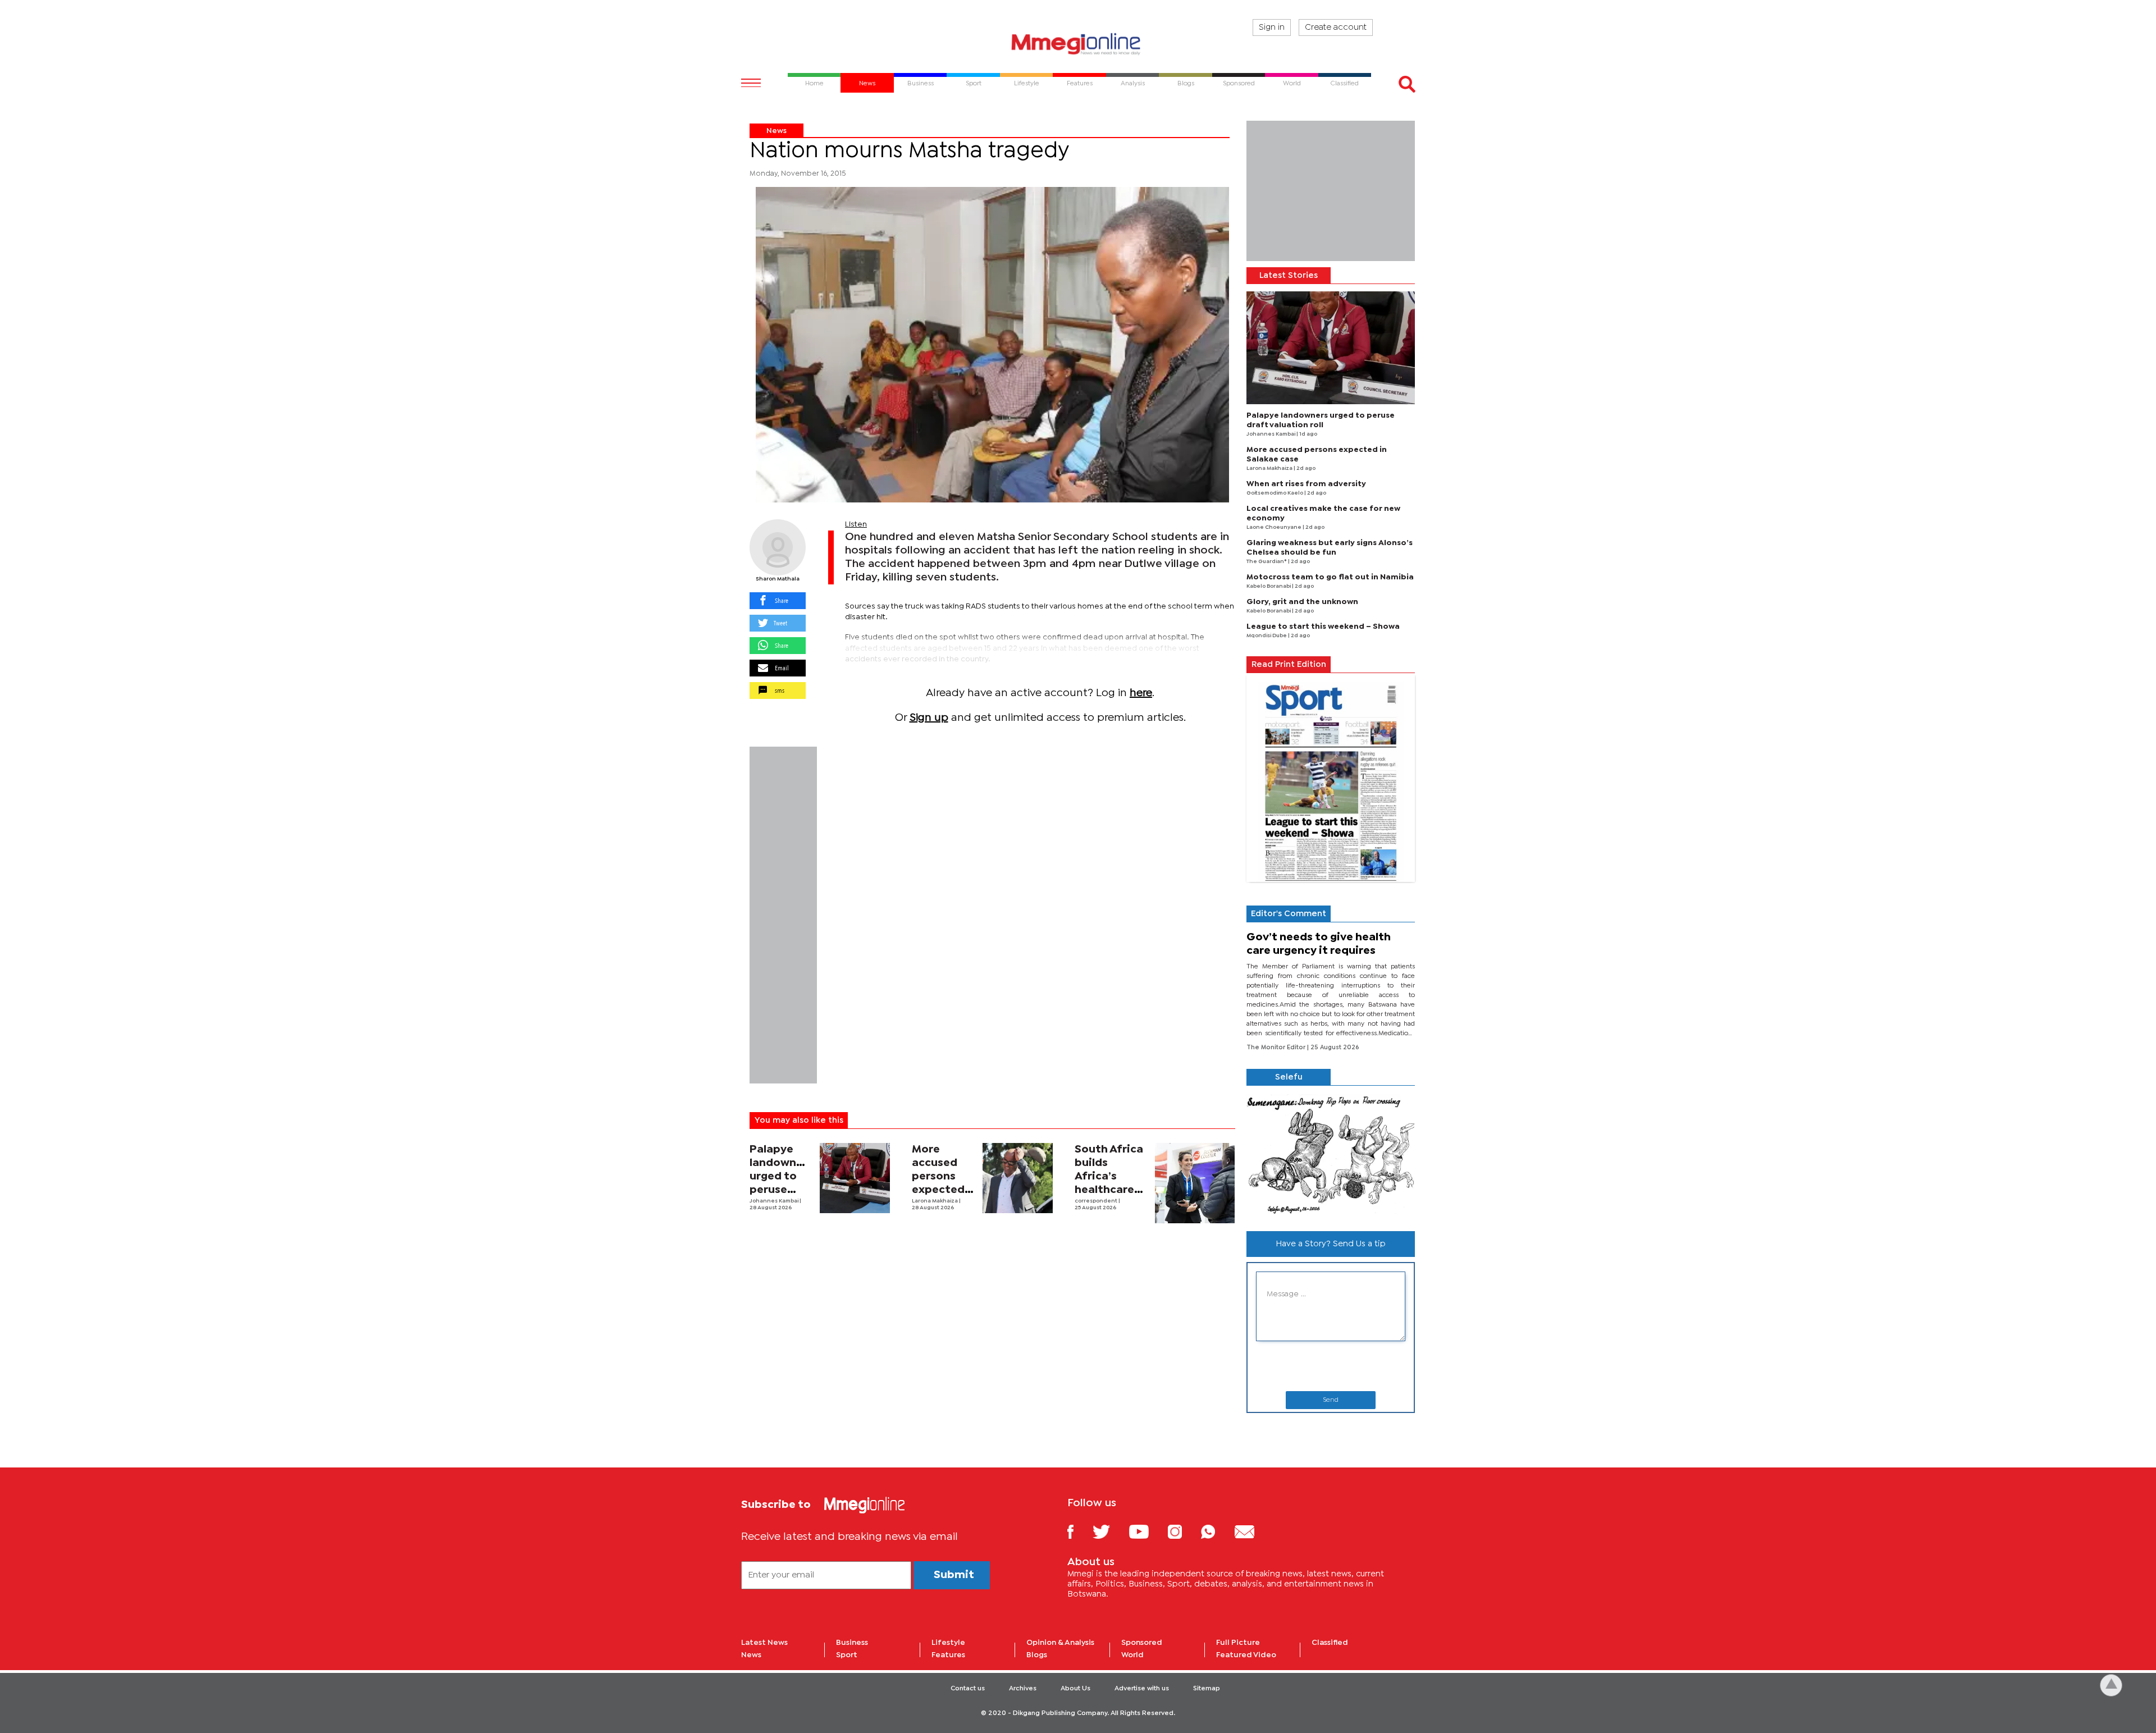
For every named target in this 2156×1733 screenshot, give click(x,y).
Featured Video (1246, 1655)
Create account (1336, 28)
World (1132, 1655)
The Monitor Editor (1277, 1048)
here (1141, 693)
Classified (1330, 1643)
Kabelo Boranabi (1269, 586)
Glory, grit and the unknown (1302, 602)
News (776, 131)
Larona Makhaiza (935, 1201)
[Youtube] (1147, 1531)
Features (948, 1655)
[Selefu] (1331, 1154)
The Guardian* (1267, 562)
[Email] (1253, 1531)
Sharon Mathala (778, 579)
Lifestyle (948, 1643)
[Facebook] (1079, 1531)
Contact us (968, 1689)
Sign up (929, 718)
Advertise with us (1142, 1689)
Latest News (764, 1643)
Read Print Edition (1289, 665)
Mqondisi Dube (1267, 636)
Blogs (1037, 1655)
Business (852, 1643)
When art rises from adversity (1306, 484)
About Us (1075, 1689)
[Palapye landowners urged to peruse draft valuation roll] (855, 1178)
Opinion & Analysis (1060, 1643)
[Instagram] (1183, 1531)
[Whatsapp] (1216, 1531)
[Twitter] (1110, 1531)
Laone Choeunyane (1275, 527)
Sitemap (1207, 1689)
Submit (954, 1575)
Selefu (1289, 1077)
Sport (847, 1655)
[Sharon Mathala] (778, 547)
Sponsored (1142, 1643)
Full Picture (1238, 1643)
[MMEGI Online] (1078, 44)
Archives (1023, 1689)
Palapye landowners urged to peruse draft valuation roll (781, 1190)
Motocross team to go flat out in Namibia (1330, 577)
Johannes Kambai (775, 1201)
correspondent (1097, 1201)
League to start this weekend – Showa (1323, 627)
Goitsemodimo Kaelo (1275, 493)
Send (1331, 1400)
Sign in (1272, 28)
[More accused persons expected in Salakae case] (1018, 1178)
